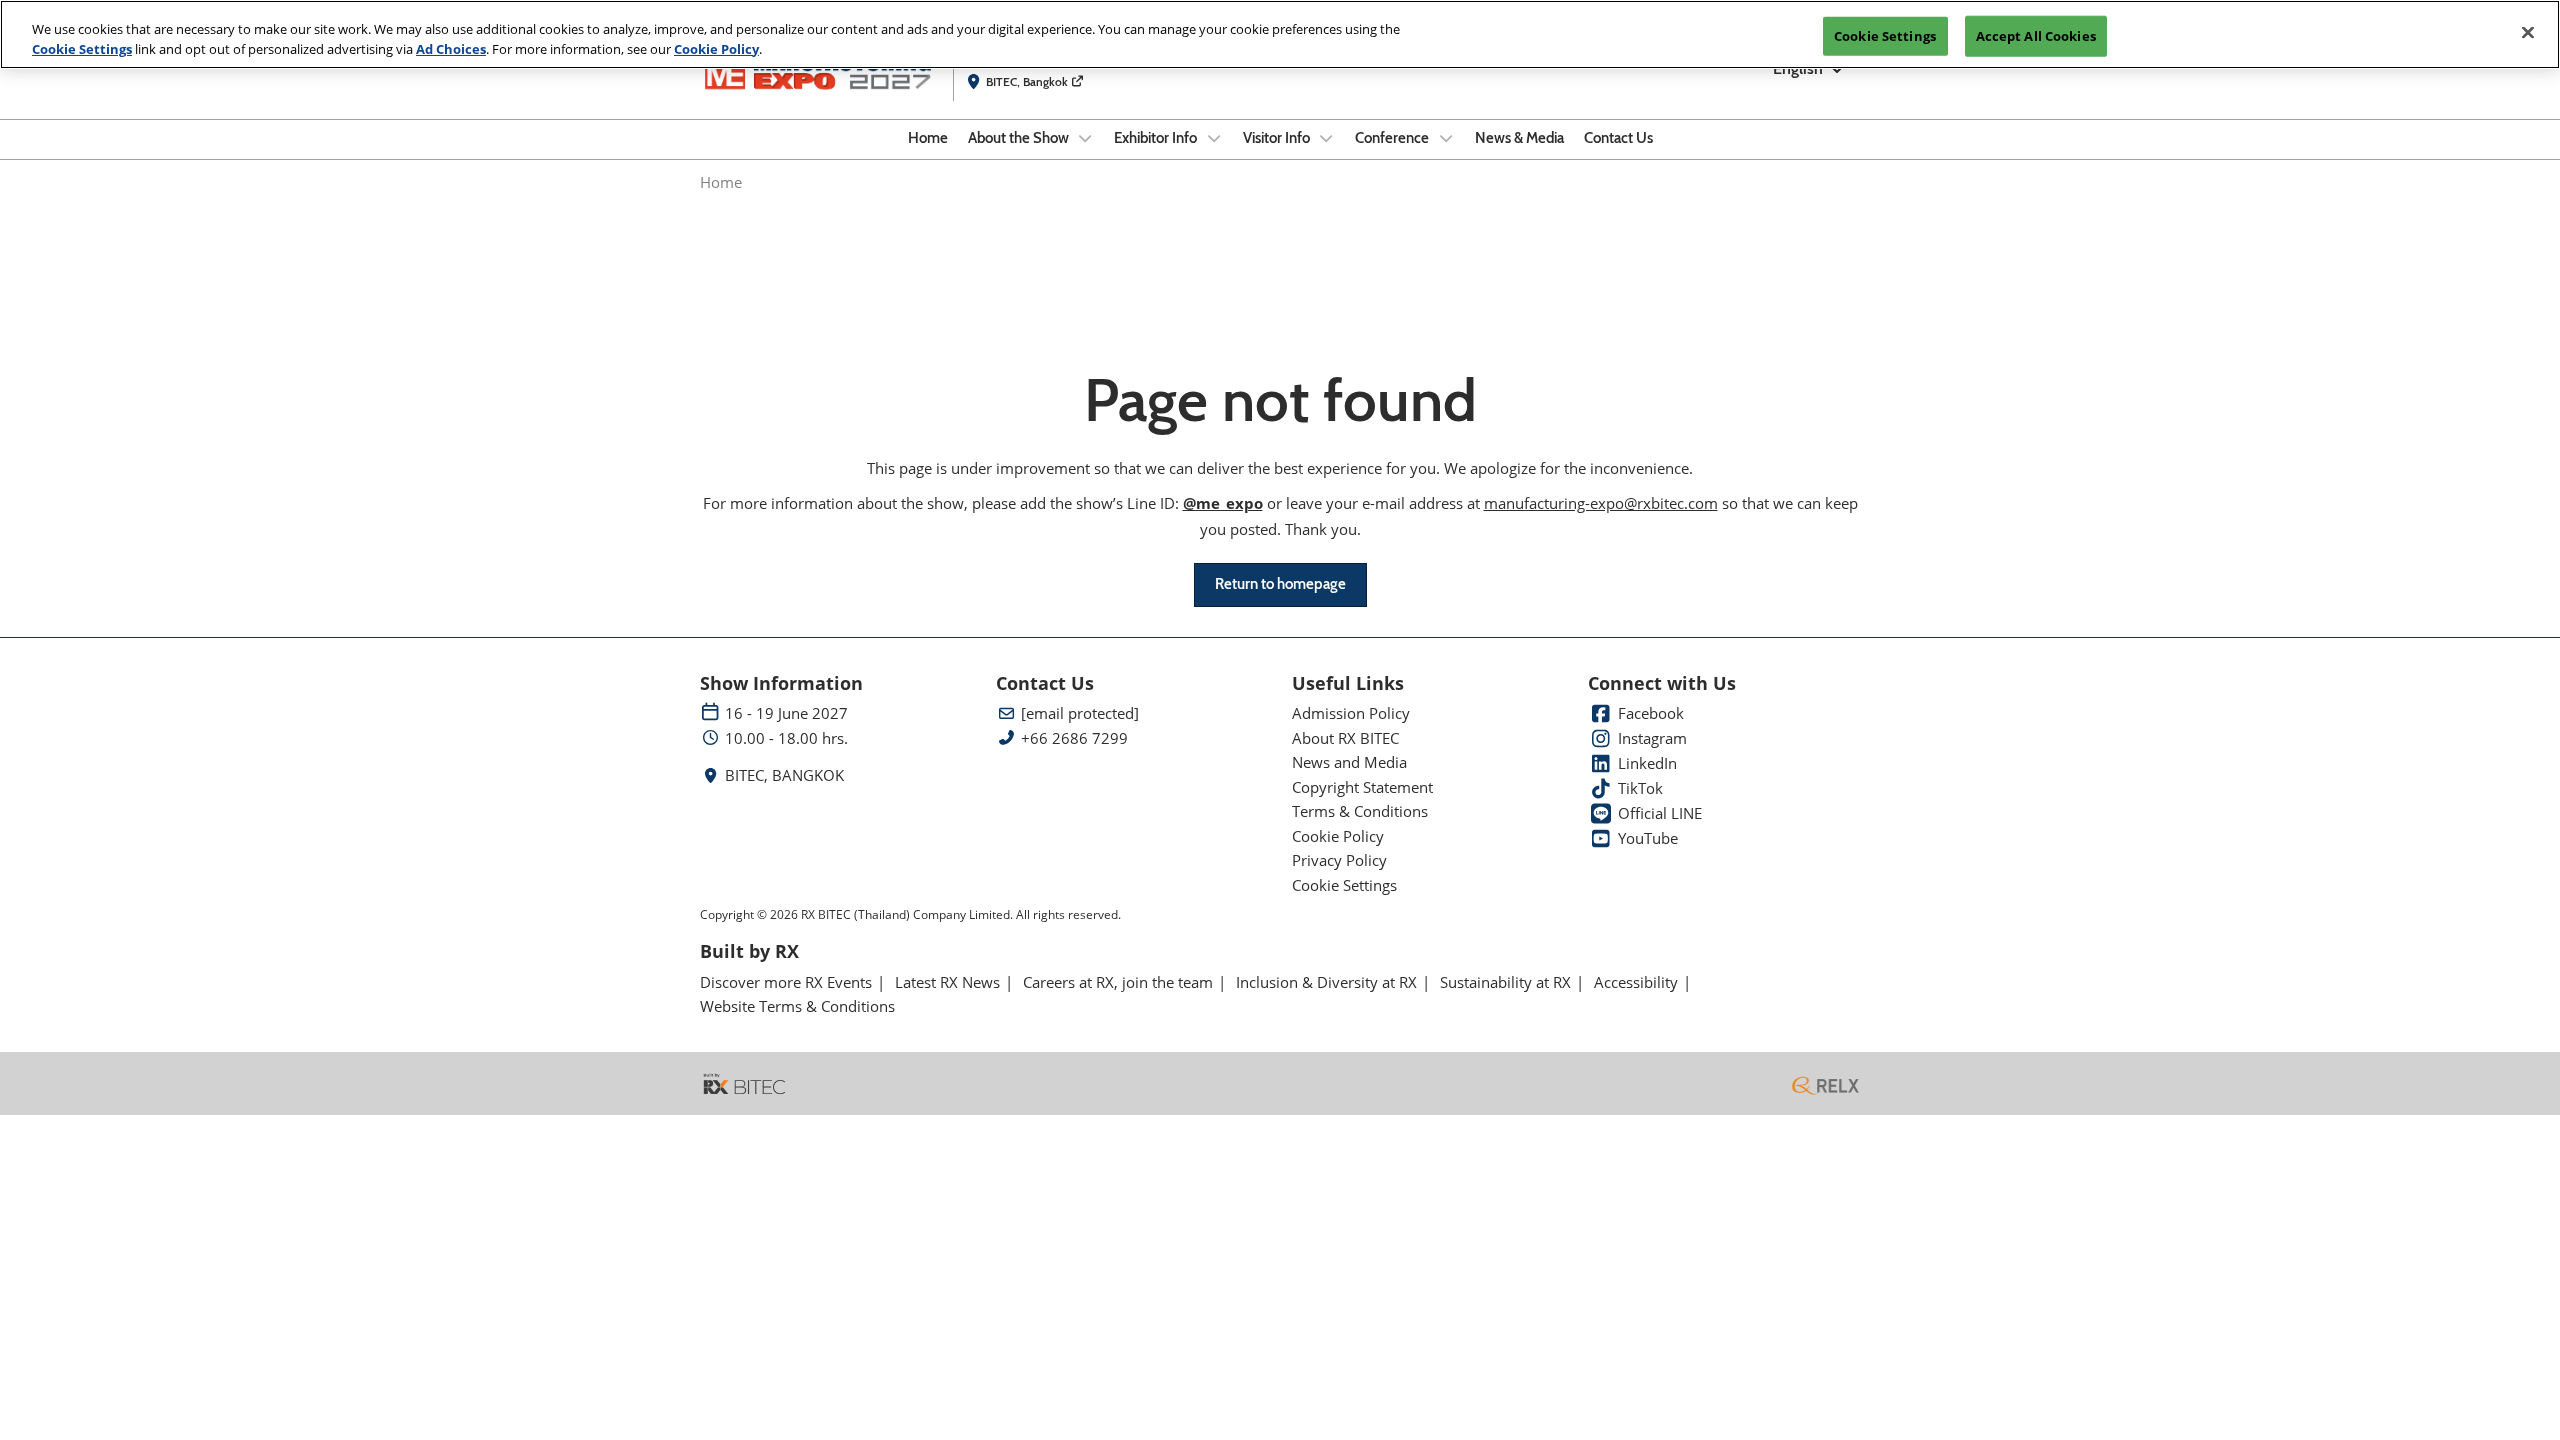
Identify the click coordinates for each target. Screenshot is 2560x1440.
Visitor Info (1278, 138)
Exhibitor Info (1157, 138)
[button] (1280, 585)
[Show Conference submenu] (1446, 138)
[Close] (2528, 32)
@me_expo (1223, 503)
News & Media (1519, 138)
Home (928, 138)
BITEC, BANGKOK (784, 775)
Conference (1393, 138)
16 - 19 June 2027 (786, 713)
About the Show (1020, 138)
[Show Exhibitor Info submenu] (1214, 138)
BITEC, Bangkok (1028, 81)
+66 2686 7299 (1074, 738)
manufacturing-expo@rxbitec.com (1601, 503)
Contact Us (1618, 138)
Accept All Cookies (2036, 35)
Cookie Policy (716, 49)
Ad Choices (451, 49)
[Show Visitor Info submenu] (1327, 138)
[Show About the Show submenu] (1086, 138)
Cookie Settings (82, 49)
